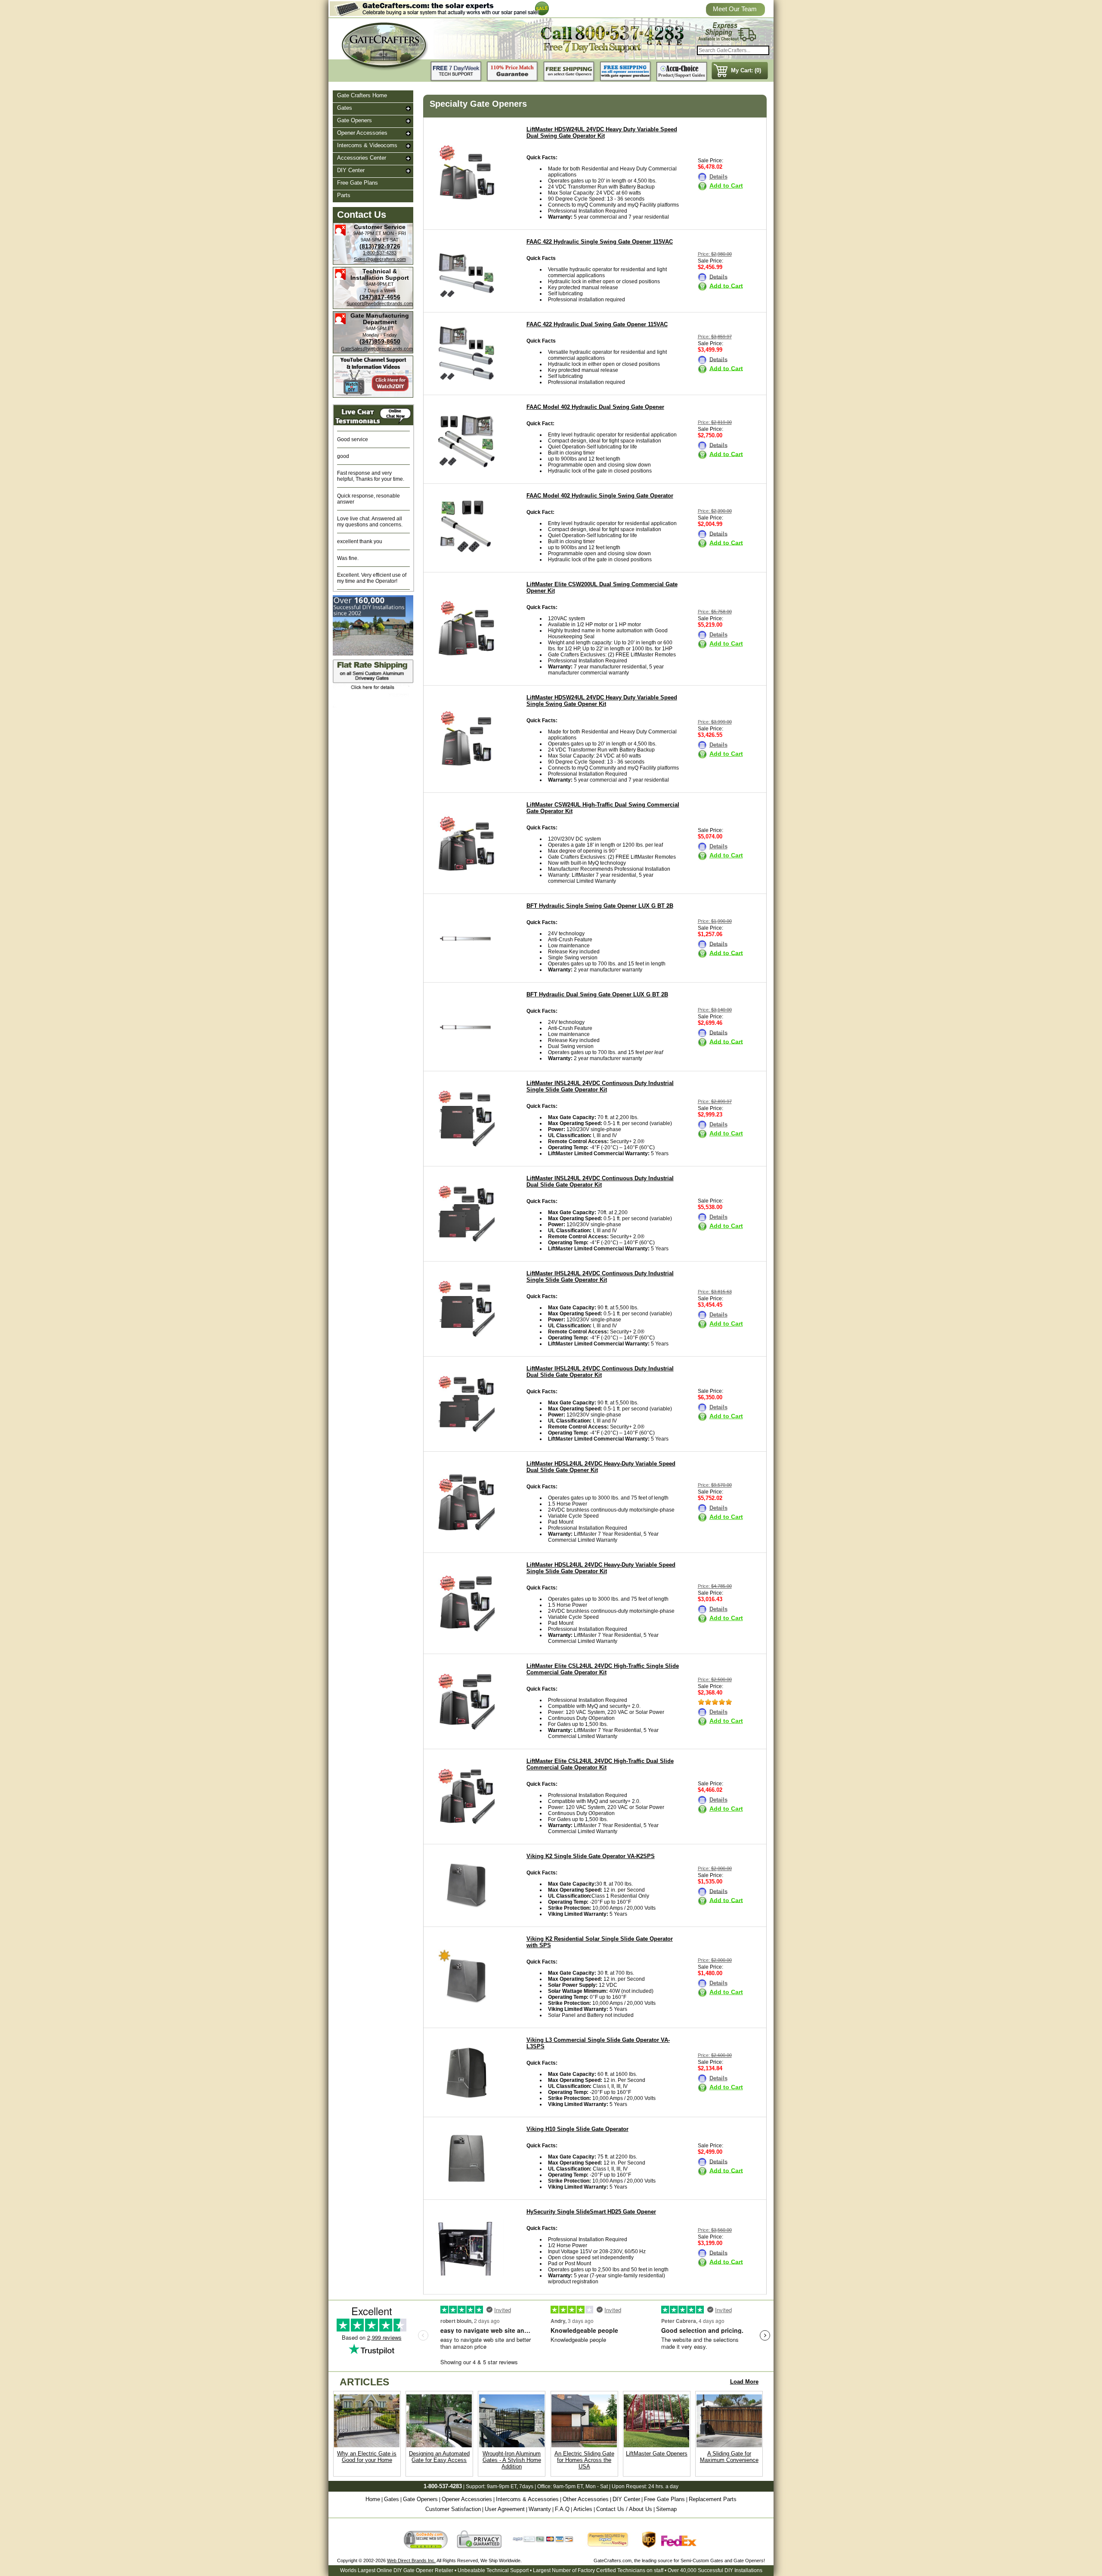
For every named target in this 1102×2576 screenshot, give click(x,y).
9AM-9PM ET (380, 284)
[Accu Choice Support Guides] (682, 72)
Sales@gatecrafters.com (380, 259)
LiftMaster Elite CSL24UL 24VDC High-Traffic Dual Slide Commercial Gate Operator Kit (600, 1764)
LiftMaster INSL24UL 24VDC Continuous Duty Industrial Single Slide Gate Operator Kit (600, 1086)
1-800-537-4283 (380, 253)
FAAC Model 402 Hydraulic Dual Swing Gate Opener (595, 407)
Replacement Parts (713, 2499)
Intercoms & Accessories (527, 2499)
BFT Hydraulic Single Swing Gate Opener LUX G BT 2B (600, 906)
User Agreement (505, 2509)
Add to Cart (726, 186)
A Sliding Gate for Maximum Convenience (729, 2457)
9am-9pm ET (502, 2486)
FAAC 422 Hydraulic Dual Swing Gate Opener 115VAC (597, 324)
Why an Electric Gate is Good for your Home (367, 2457)
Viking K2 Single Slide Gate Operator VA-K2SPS (591, 1856)
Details (718, 177)
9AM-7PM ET (367, 233)
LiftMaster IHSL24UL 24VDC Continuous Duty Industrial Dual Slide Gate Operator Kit (600, 1372)
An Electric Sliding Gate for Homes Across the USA (584, 2460)
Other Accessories (586, 2499)
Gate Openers (354, 120)
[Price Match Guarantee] (513, 72)
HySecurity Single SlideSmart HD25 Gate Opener (591, 2212)
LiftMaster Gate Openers (657, 2454)
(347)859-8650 (380, 341)
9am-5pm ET (568, 2486)
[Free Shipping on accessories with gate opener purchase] (625, 72)
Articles (583, 2509)
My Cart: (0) (746, 70)
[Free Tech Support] (456, 72)
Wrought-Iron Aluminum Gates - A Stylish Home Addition (512, 2460)
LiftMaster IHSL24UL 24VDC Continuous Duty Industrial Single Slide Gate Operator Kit (600, 1277)
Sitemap (666, 2509)
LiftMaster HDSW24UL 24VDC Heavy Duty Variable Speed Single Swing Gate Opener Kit (602, 701)
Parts (344, 195)
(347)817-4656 (380, 297)
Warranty (540, 2509)
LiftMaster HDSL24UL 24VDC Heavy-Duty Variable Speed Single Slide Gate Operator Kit (601, 1568)
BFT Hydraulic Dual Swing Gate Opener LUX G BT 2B (597, 994)
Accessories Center (362, 158)
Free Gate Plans (358, 183)
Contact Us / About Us (624, 2509)
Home (373, 2499)
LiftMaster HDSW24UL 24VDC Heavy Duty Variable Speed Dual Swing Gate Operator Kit (602, 133)
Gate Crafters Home (362, 95)
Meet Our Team (735, 9)
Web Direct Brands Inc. (411, 2561)
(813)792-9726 (380, 246)
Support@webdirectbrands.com (380, 303)
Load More (744, 2382)
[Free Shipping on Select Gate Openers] (569, 72)
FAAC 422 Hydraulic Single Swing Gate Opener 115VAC (600, 242)
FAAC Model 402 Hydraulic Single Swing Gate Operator (600, 496)
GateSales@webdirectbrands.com (377, 349)
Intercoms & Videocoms (367, 145)
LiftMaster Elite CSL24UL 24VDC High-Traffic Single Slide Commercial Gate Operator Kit (603, 1669)
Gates (345, 108)
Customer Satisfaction (453, 2509)
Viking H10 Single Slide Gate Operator (577, 2129)
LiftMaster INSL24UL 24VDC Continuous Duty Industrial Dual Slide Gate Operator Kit (600, 1181)
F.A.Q (562, 2509)
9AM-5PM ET (375, 240)
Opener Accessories (362, 133)
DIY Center (351, 170)
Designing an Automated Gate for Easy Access (439, 2457)
